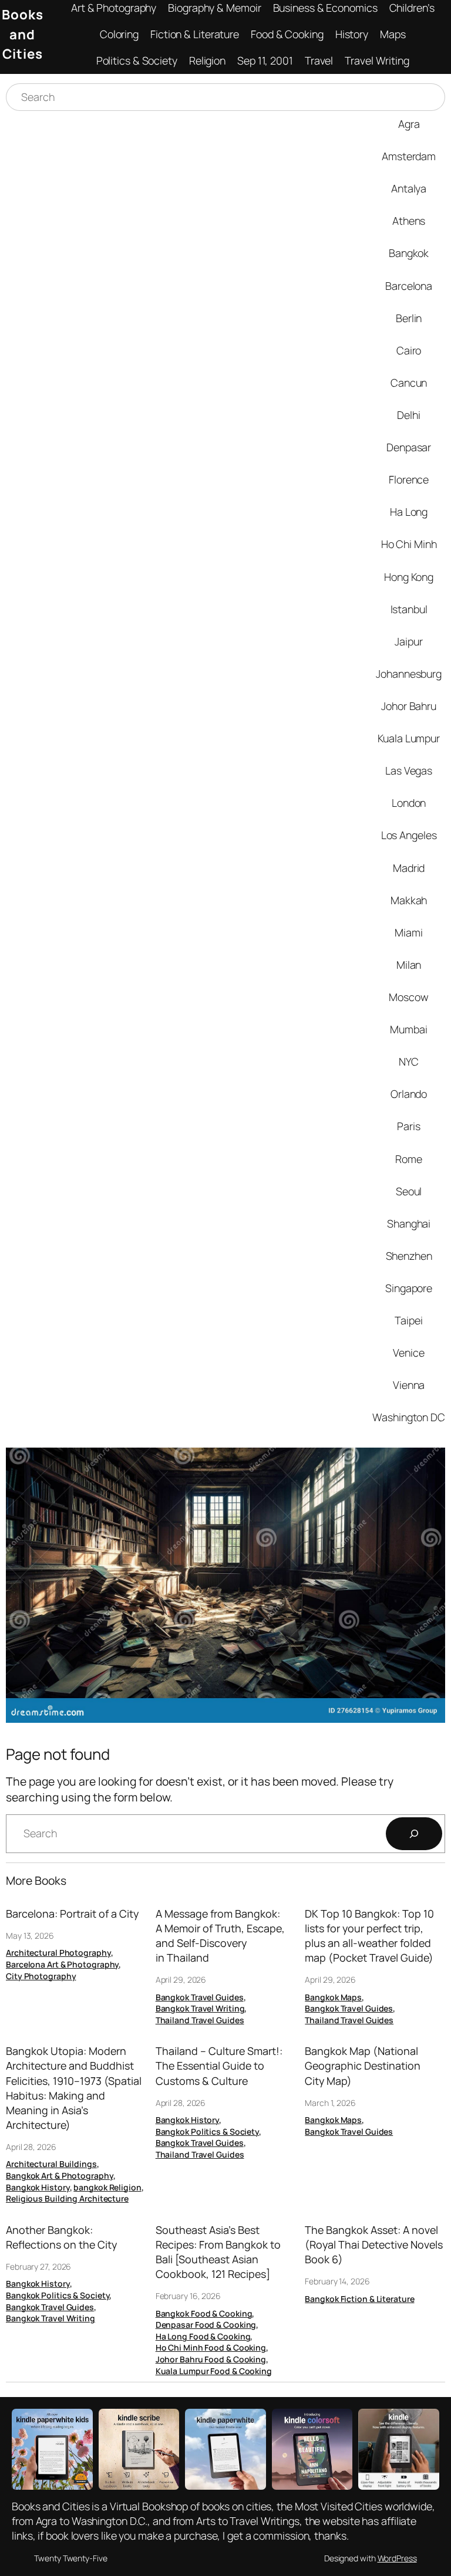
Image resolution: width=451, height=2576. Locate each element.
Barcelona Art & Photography (62, 1964)
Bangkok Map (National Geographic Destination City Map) (363, 2065)
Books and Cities (23, 34)
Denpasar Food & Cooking (206, 2325)
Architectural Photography (58, 1953)
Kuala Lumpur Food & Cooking (214, 2371)
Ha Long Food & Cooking (203, 2336)
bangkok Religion (107, 2187)
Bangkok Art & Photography (60, 2176)
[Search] (414, 1834)
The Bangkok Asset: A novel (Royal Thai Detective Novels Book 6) (374, 2244)
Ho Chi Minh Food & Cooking (211, 2347)
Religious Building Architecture (67, 2198)
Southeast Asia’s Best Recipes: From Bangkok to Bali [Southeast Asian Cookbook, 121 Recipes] (218, 2252)
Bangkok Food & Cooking (204, 2313)
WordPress (397, 2558)
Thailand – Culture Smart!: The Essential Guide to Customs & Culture (219, 2065)
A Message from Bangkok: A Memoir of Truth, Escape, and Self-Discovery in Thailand (220, 1936)
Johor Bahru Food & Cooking (211, 2359)
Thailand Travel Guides (200, 2020)
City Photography (41, 1976)
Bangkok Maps (333, 1997)
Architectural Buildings (51, 2164)
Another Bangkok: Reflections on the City (61, 2237)
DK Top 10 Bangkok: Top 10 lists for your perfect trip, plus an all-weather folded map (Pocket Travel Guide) (369, 1936)
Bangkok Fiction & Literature (359, 2299)
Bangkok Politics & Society (207, 2132)
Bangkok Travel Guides (200, 1997)
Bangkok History (38, 2187)
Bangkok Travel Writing (200, 2008)
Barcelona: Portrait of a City (72, 1914)
